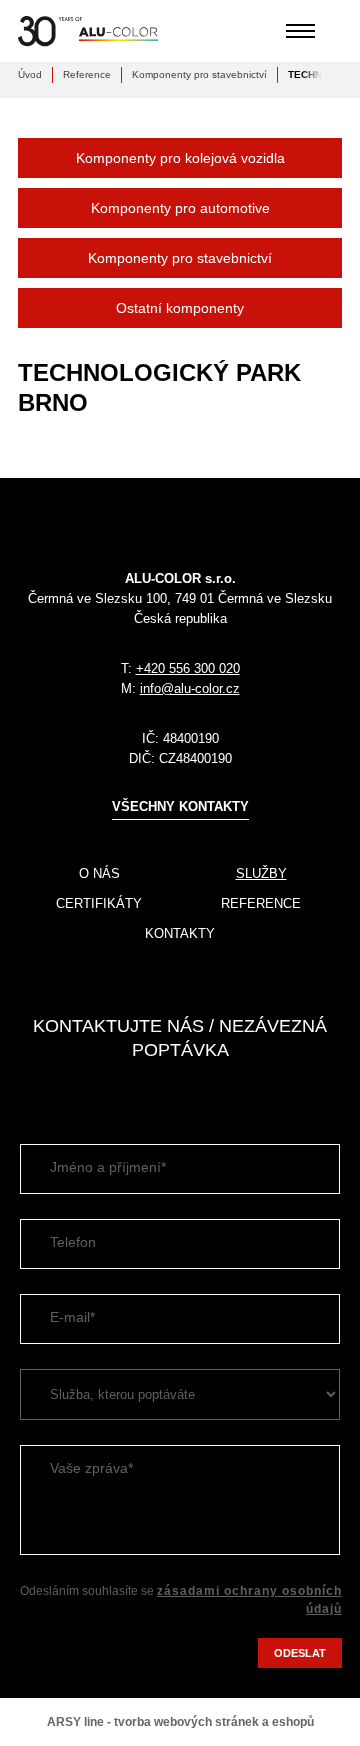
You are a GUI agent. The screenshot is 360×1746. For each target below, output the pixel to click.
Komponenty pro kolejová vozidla (180, 158)
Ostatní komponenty (180, 308)
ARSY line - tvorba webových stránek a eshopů (180, 1722)
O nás (99, 873)
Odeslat (300, 1653)
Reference (87, 74)
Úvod (30, 74)
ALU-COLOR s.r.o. (88, 31)
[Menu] (300, 31)
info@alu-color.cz (190, 688)
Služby (261, 873)
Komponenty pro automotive (180, 208)
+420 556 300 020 (188, 668)
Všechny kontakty (180, 806)
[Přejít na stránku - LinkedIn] (33, 1092)
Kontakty (180, 933)
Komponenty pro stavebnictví (199, 74)
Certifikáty (99, 903)
